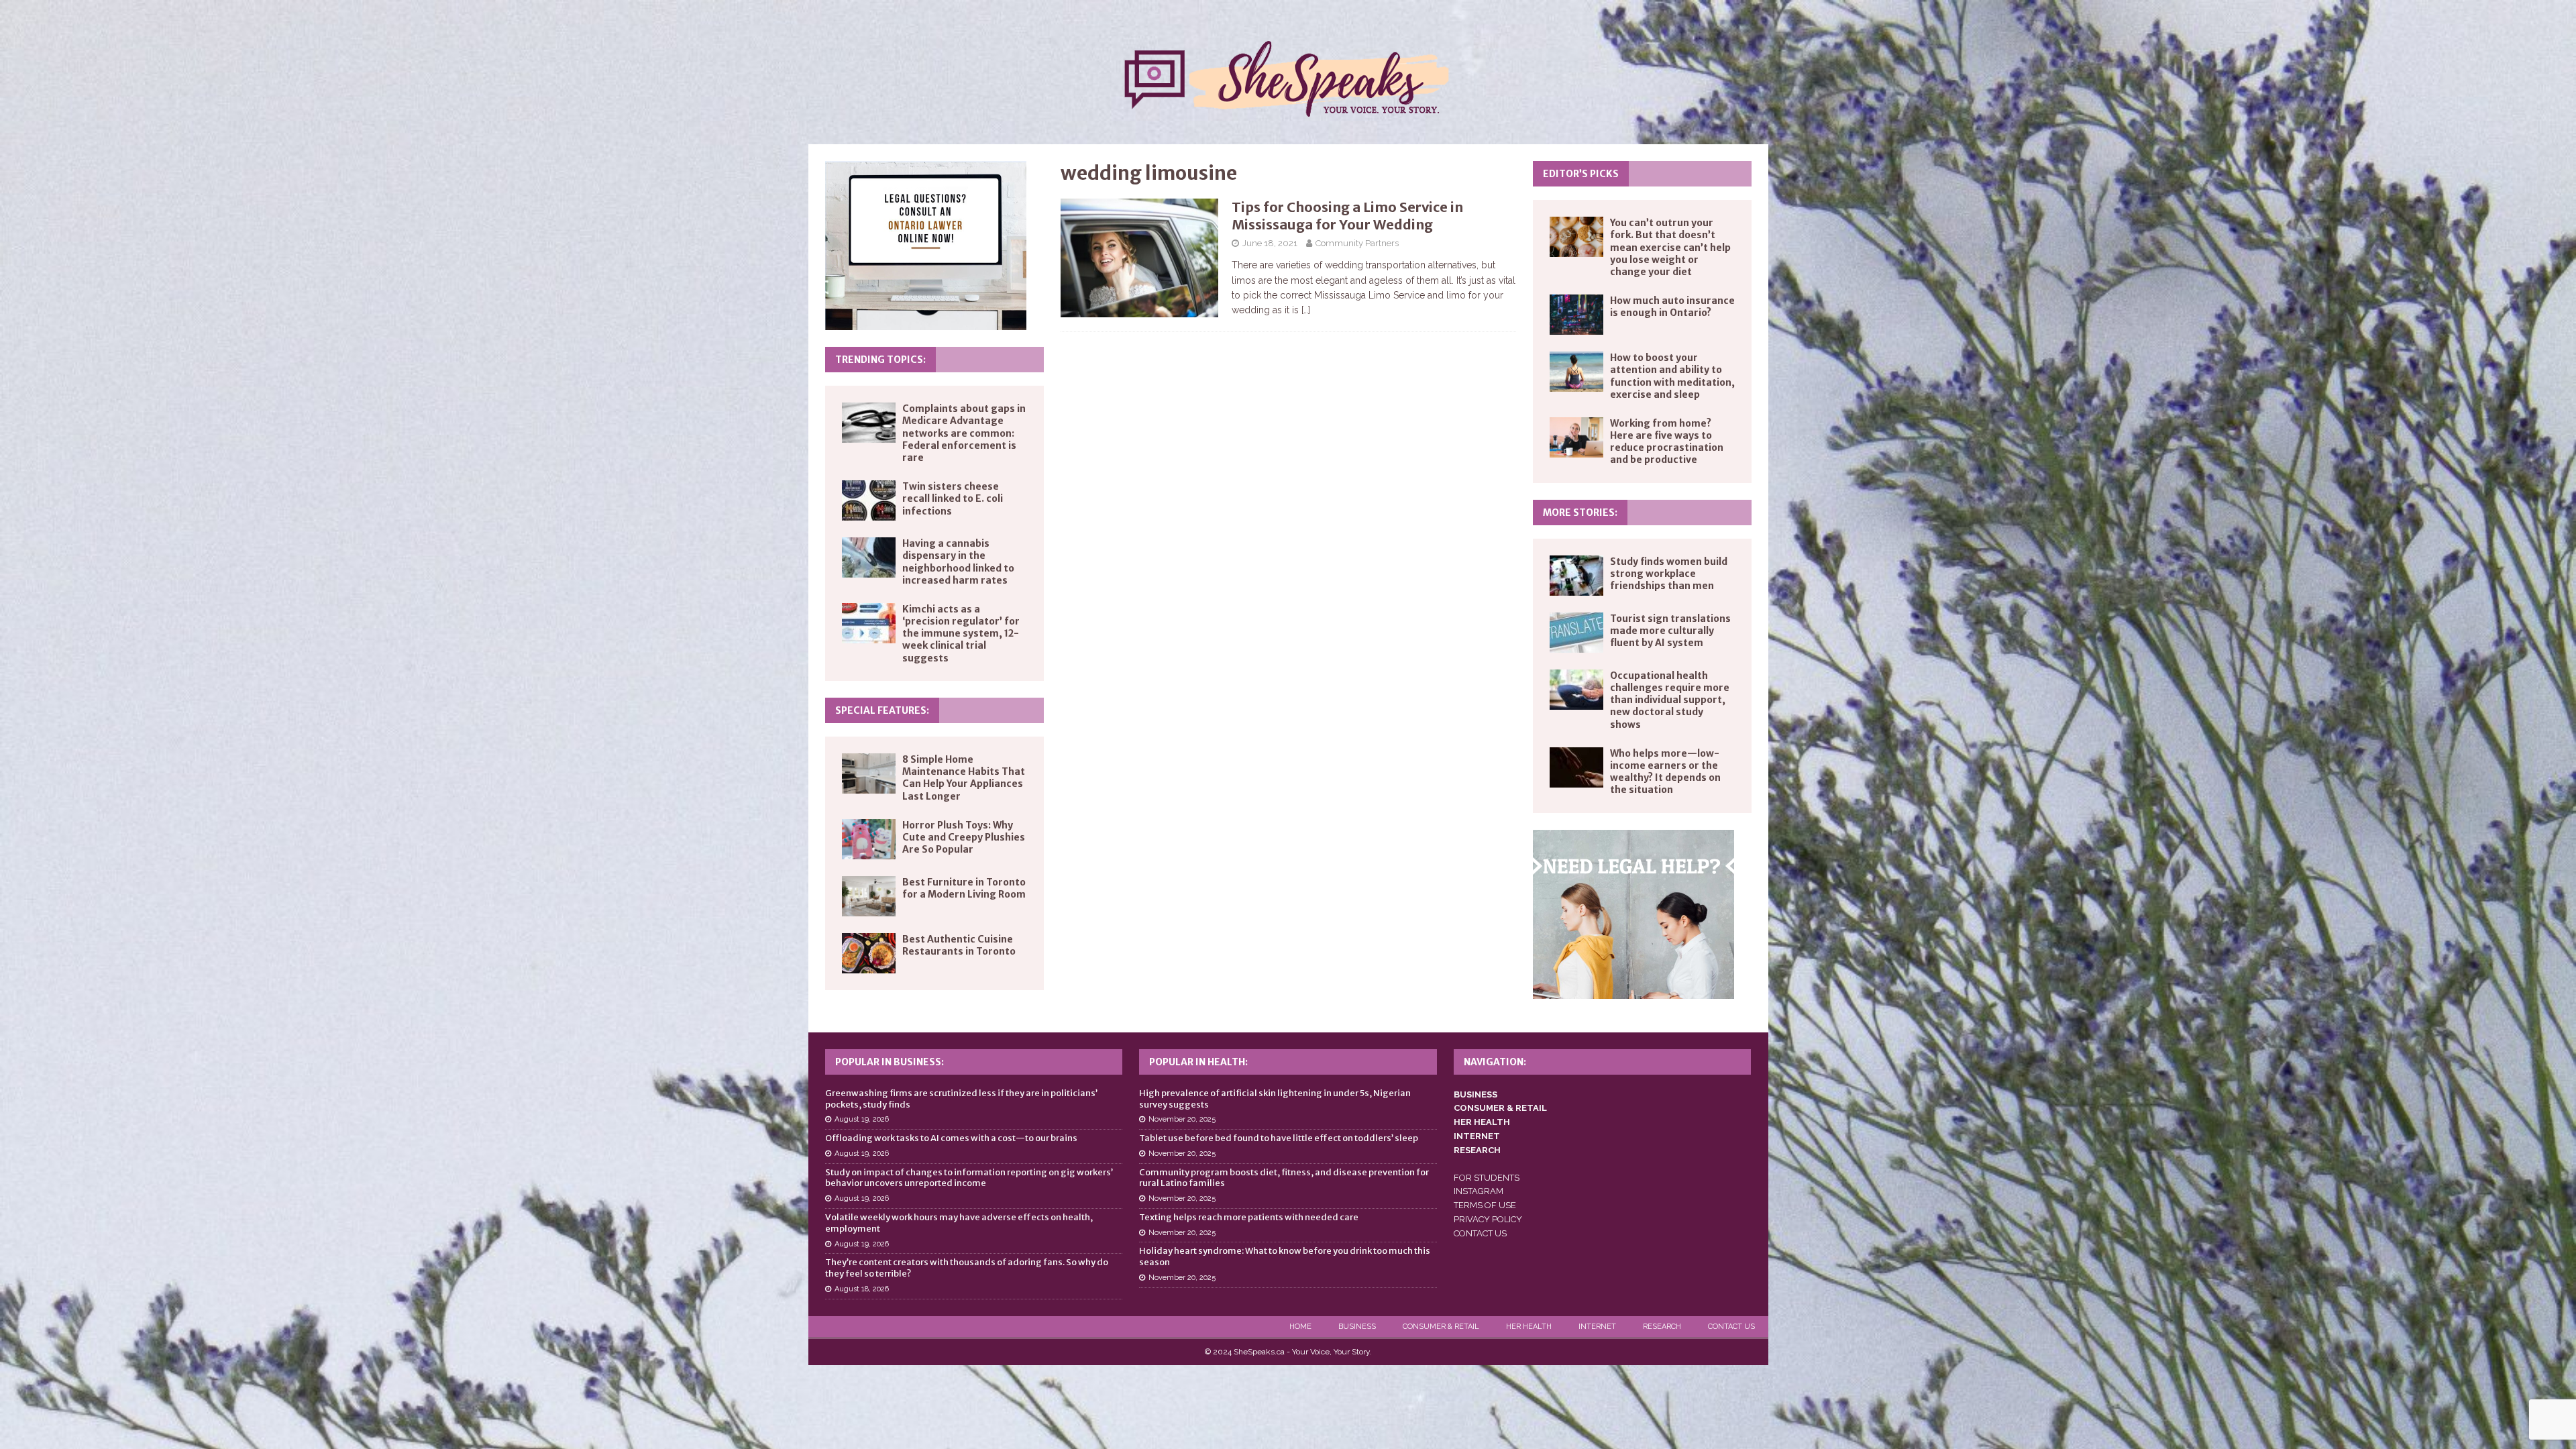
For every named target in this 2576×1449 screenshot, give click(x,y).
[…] (1306, 310)
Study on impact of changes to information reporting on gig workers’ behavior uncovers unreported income (969, 1178)
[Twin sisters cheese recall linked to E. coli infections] (869, 500)
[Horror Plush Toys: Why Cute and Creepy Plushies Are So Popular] (869, 839)
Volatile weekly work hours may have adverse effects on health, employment (959, 1223)
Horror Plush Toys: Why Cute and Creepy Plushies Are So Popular (964, 837)
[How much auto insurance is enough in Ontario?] (1576, 315)
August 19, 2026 (862, 1119)
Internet (1597, 1327)
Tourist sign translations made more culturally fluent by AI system (1670, 631)
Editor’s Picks (1581, 174)
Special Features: (882, 710)
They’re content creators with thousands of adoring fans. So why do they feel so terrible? (967, 1268)
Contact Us (1731, 1327)
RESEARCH (1477, 1150)
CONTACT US (1480, 1233)
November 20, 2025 (1182, 1119)
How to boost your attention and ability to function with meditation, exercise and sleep (1672, 376)
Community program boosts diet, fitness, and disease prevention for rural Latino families (1284, 1178)
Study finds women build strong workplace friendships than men (1669, 574)
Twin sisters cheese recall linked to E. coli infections (953, 498)
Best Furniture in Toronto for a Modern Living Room (964, 888)
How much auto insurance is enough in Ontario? (1672, 307)
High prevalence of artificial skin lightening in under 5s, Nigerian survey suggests (1275, 1099)
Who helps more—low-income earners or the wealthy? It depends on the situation (1665, 772)
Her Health (1529, 1327)
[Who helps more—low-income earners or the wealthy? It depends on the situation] (1576, 767)
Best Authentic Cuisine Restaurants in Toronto (959, 945)
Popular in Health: (1198, 1062)
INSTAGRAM (1479, 1191)
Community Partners (1357, 243)
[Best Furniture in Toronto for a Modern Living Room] (869, 896)
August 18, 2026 (862, 1289)
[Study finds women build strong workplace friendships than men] (1576, 576)
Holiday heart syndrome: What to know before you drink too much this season (1285, 1256)
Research (1662, 1327)
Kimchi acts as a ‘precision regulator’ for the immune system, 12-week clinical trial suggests (961, 634)
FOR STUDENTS (1487, 1178)
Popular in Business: (890, 1062)
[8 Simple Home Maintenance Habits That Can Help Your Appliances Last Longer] (869, 773)
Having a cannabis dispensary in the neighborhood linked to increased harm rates (958, 562)
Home (1300, 1327)
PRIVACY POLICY (1488, 1219)
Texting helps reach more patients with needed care (1249, 1217)
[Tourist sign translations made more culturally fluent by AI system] (1576, 633)
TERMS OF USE (1485, 1205)
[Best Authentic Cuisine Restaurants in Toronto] (869, 953)
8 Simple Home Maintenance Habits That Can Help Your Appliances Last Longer (964, 778)
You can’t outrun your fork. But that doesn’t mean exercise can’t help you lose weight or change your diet (1670, 247)
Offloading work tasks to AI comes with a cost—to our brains (951, 1138)
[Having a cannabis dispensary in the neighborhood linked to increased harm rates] (869, 557)
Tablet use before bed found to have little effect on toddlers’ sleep (1279, 1138)
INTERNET (1477, 1136)
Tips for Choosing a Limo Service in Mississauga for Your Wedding (1347, 216)
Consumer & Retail (1441, 1327)
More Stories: (1580, 513)
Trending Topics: (880, 360)
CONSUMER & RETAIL (1500, 1108)
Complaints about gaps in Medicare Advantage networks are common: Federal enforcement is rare (964, 433)
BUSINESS (1475, 1094)
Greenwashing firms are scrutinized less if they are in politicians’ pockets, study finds (961, 1099)
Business (1357, 1327)
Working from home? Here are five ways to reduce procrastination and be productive (1667, 442)
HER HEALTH (1482, 1122)
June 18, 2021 (1270, 243)
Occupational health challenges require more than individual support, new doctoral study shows (1670, 700)
